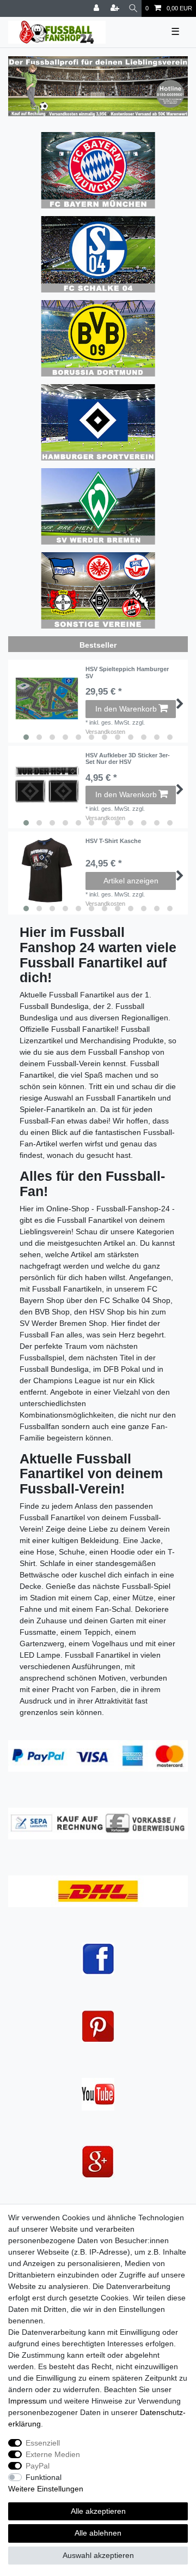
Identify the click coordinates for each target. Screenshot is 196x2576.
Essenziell (43, 2443)
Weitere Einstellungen (46, 2489)
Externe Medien (53, 2454)
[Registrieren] (116, 8)
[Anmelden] (97, 8)
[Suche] (133, 8)
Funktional (44, 2477)
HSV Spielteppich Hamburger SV (127, 672)
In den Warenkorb (126, 709)
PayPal (38, 2466)
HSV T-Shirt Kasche (113, 841)
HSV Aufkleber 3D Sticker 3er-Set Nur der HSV (128, 758)
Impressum (27, 2401)
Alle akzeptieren (98, 2511)
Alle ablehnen (98, 2533)
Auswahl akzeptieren (98, 2555)
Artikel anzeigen (131, 881)
